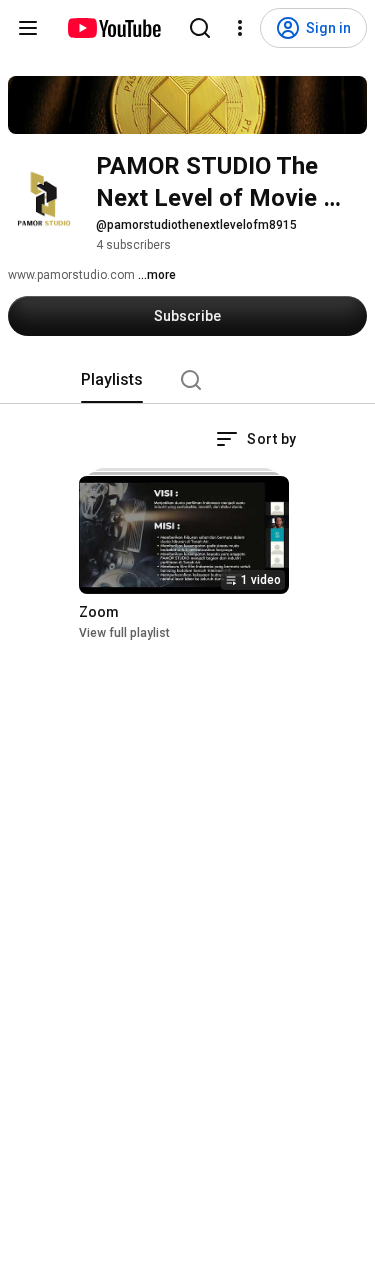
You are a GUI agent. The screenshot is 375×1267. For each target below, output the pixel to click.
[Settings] (240, 28)
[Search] (200, 28)
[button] (256, 439)
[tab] (112, 380)
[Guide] (28, 28)
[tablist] (188, 380)
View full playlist (124, 633)
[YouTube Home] (113, 28)
